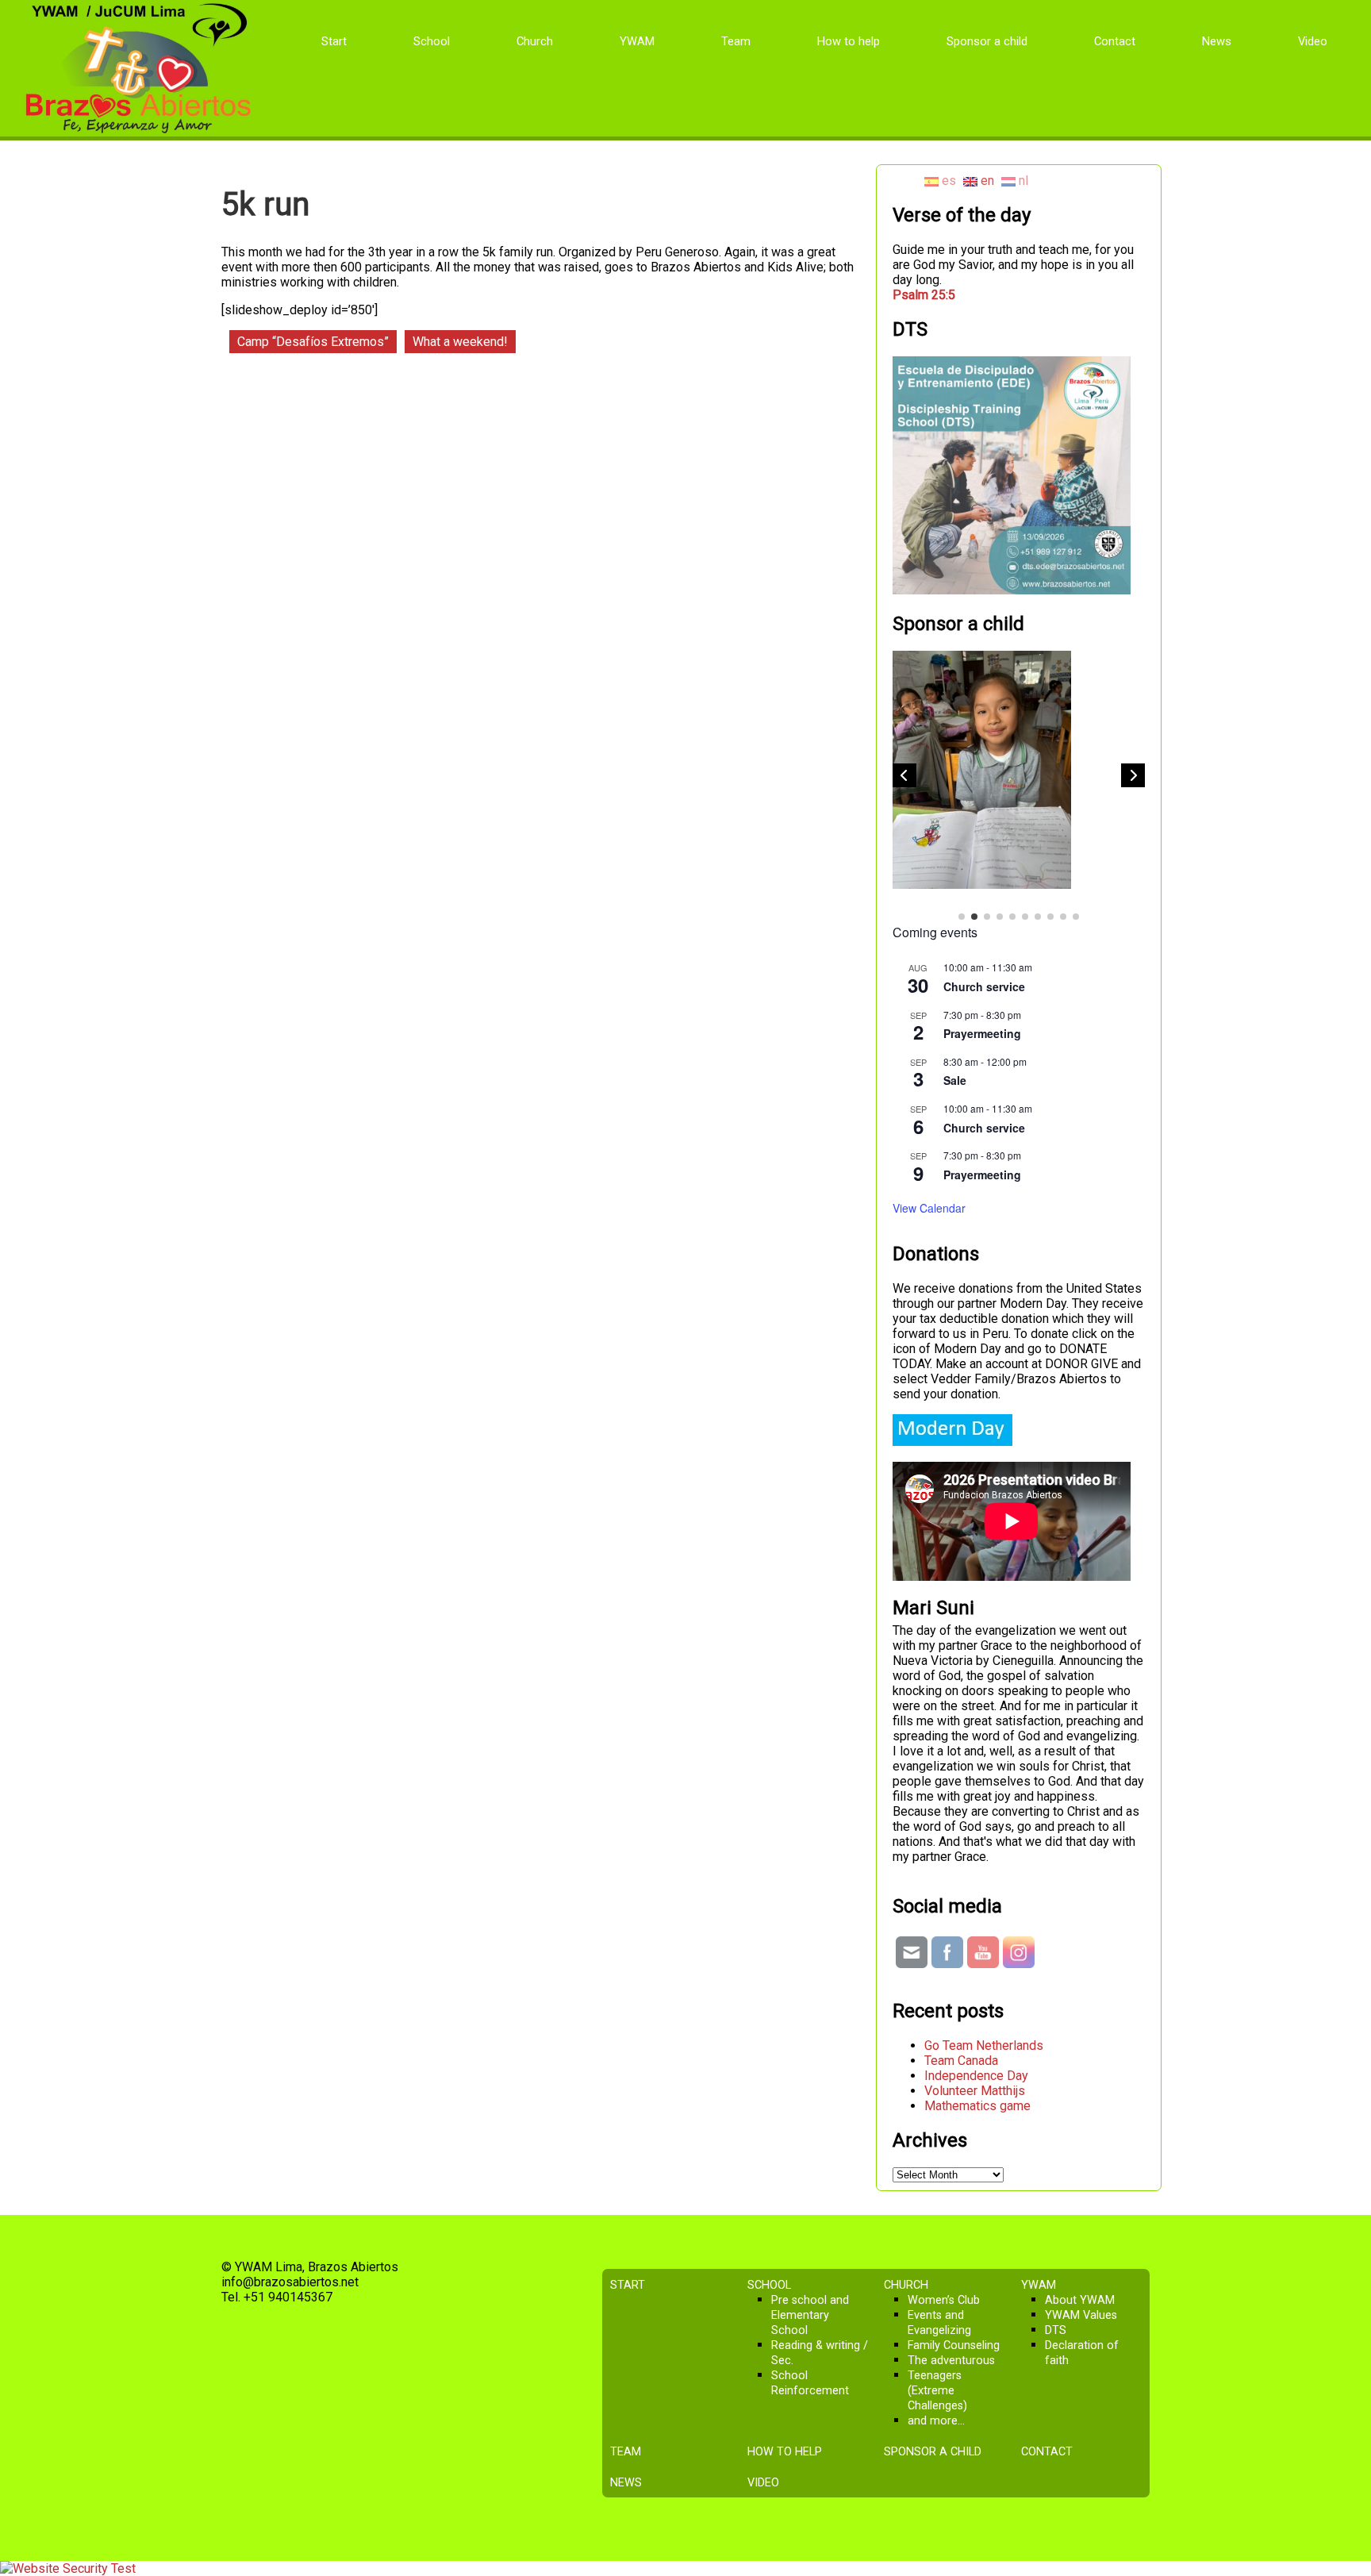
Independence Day (976, 2076)
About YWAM (1080, 2300)
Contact (1115, 41)
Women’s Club (944, 2300)
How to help (849, 41)
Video (1313, 41)
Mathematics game (977, 2106)
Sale (955, 1080)
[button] (1133, 775)
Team (736, 41)
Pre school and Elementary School (810, 2315)
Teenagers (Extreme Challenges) (937, 2391)
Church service (984, 986)
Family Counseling (954, 2345)
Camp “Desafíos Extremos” (313, 342)
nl (1022, 181)
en (986, 181)
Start (334, 41)
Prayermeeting (982, 1033)
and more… (936, 2421)
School (432, 41)
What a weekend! (460, 342)
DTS (1056, 2330)
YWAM (637, 41)
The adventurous (951, 2361)
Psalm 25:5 (924, 295)
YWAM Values (1081, 2315)
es (947, 181)
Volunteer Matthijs (975, 2091)
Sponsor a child (987, 41)
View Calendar (929, 1208)
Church (535, 41)
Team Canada (961, 2061)
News (1217, 41)
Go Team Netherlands (984, 2045)
